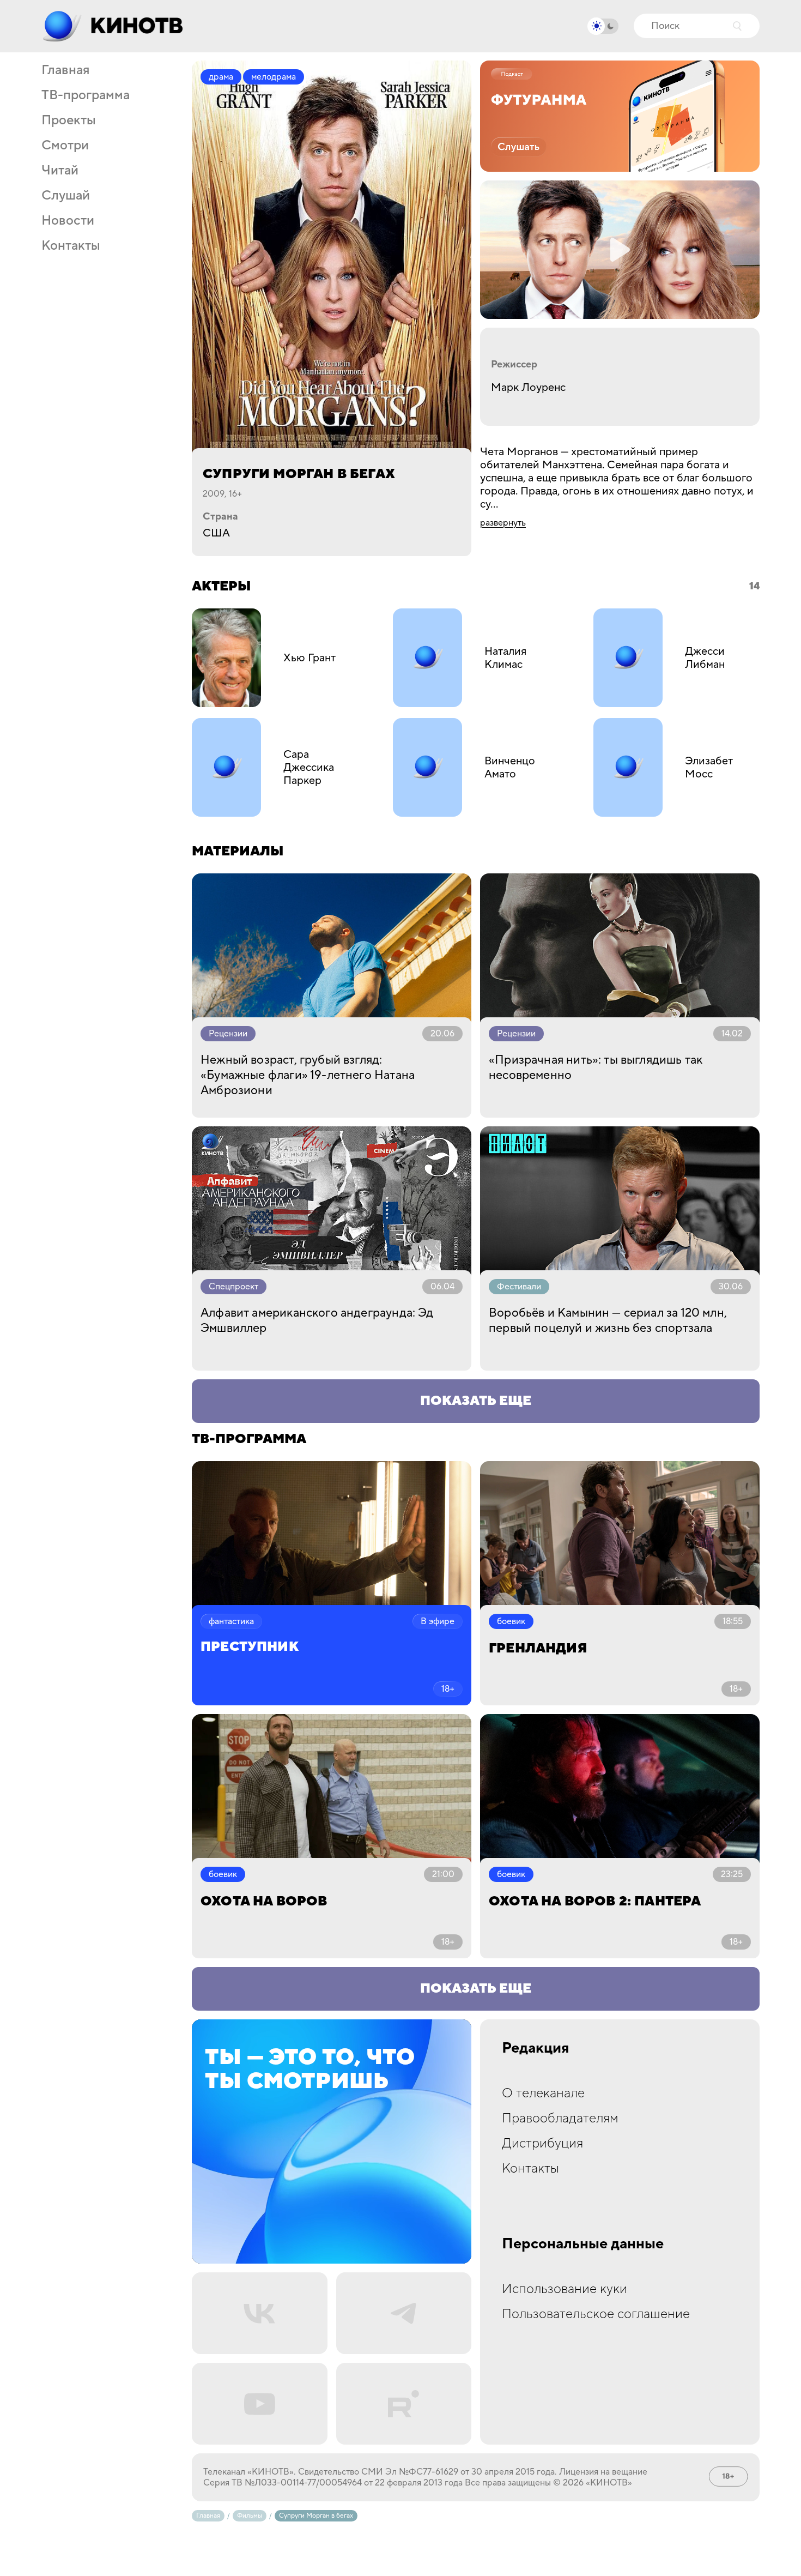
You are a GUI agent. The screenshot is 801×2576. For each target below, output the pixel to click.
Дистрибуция (542, 2143)
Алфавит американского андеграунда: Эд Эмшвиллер (317, 1320)
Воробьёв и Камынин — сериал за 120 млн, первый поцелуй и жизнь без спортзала (608, 1320)
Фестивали (519, 1287)
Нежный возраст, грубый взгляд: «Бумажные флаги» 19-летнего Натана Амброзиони (308, 1075)
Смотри (65, 146)
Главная (65, 70)
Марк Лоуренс (528, 388)
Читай (60, 171)
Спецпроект (233, 1287)
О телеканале (543, 2093)
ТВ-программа (86, 95)
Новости (68, 221)
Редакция (536, 2048)
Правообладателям (560, 2118)
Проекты (69, 120)
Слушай (66, 196)
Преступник (250, 1647)
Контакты (71, 246)
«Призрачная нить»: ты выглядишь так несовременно (596, 1067)
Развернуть (503, 523)
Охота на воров (264, 1901)
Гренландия (538, 1648)
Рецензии (228, 1034)
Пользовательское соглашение (596, 2314)
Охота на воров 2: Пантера (595, 1901)
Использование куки (565, 2289)
